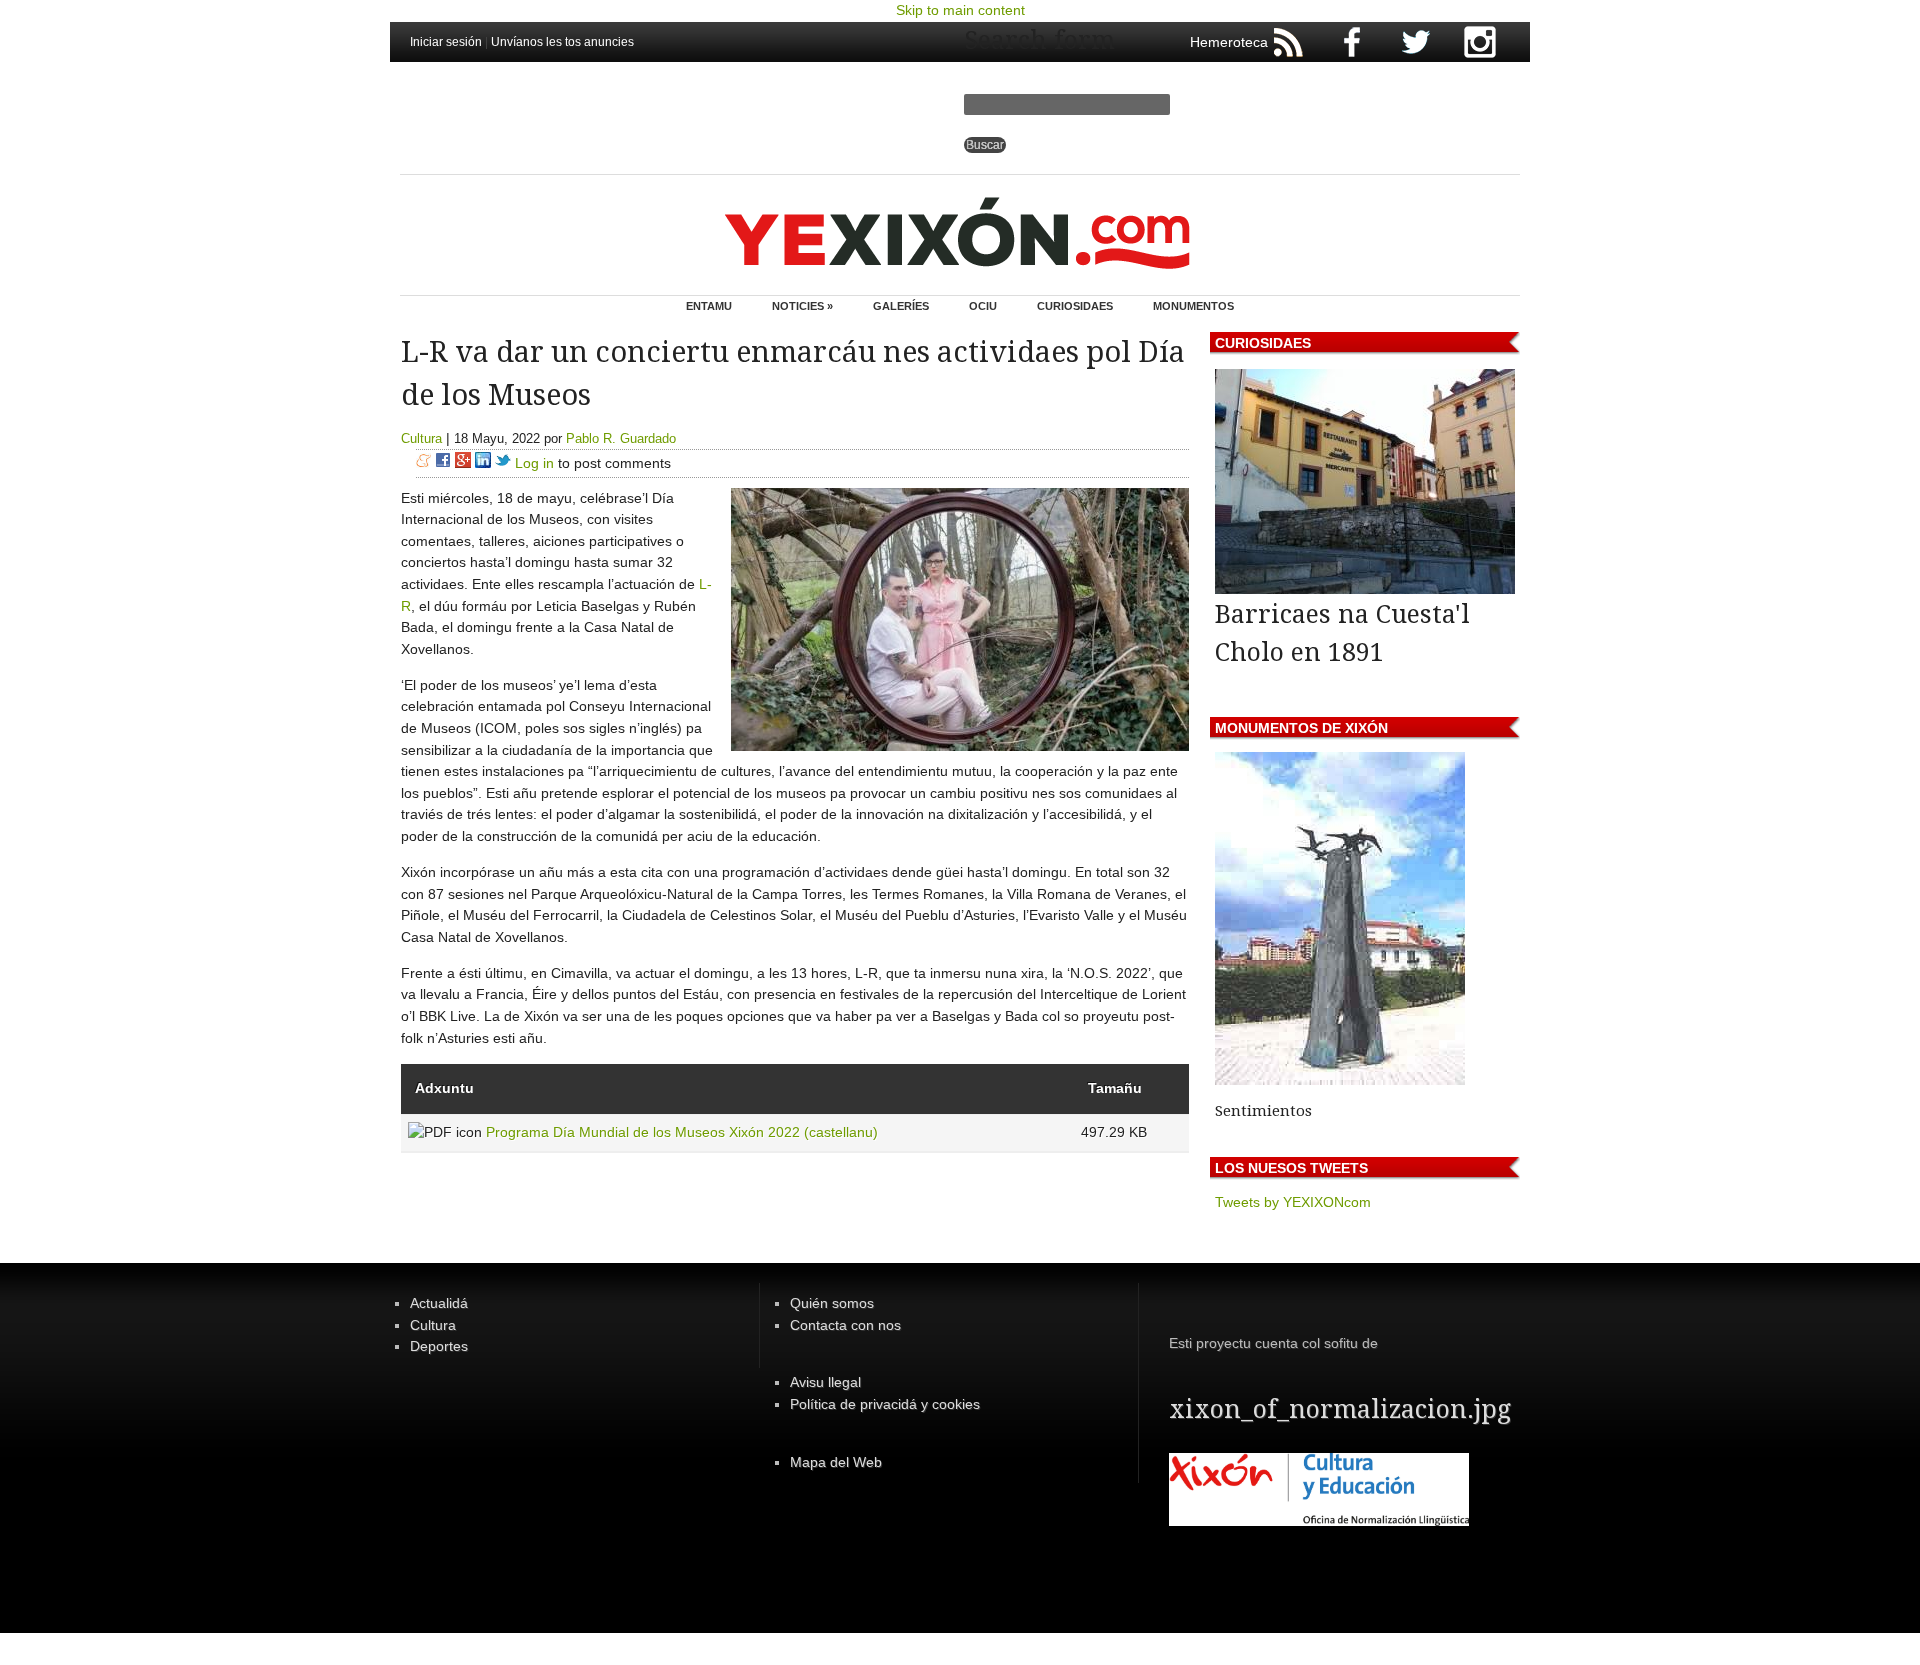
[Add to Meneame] (423, 463)
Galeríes (901, 306)
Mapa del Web (836, 1462)
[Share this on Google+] (463, 463)
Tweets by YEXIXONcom (1293, 1202)
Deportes (439, 1346)
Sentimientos (1263, 1111)
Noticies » (802, 306)
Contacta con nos (845, 1325)
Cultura (421, 438)
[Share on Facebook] (443, 463)
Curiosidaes (1075, 306)
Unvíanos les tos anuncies (562, 42)
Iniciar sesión (446, 42)
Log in (534, 463)
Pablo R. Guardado (621, 438)
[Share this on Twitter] (503, 463)
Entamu (709, 306)
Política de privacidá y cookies (885, 1404)
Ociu (983, 306)
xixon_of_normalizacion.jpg (1340, 1409)
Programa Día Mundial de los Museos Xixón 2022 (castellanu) (682, 1132)
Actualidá (439, 1303)
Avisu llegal (825, 1382)
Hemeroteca (1229, 42)
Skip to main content (960, 10)
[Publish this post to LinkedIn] (483, 463)
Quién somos (832, 1303)
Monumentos (1193, 306)
